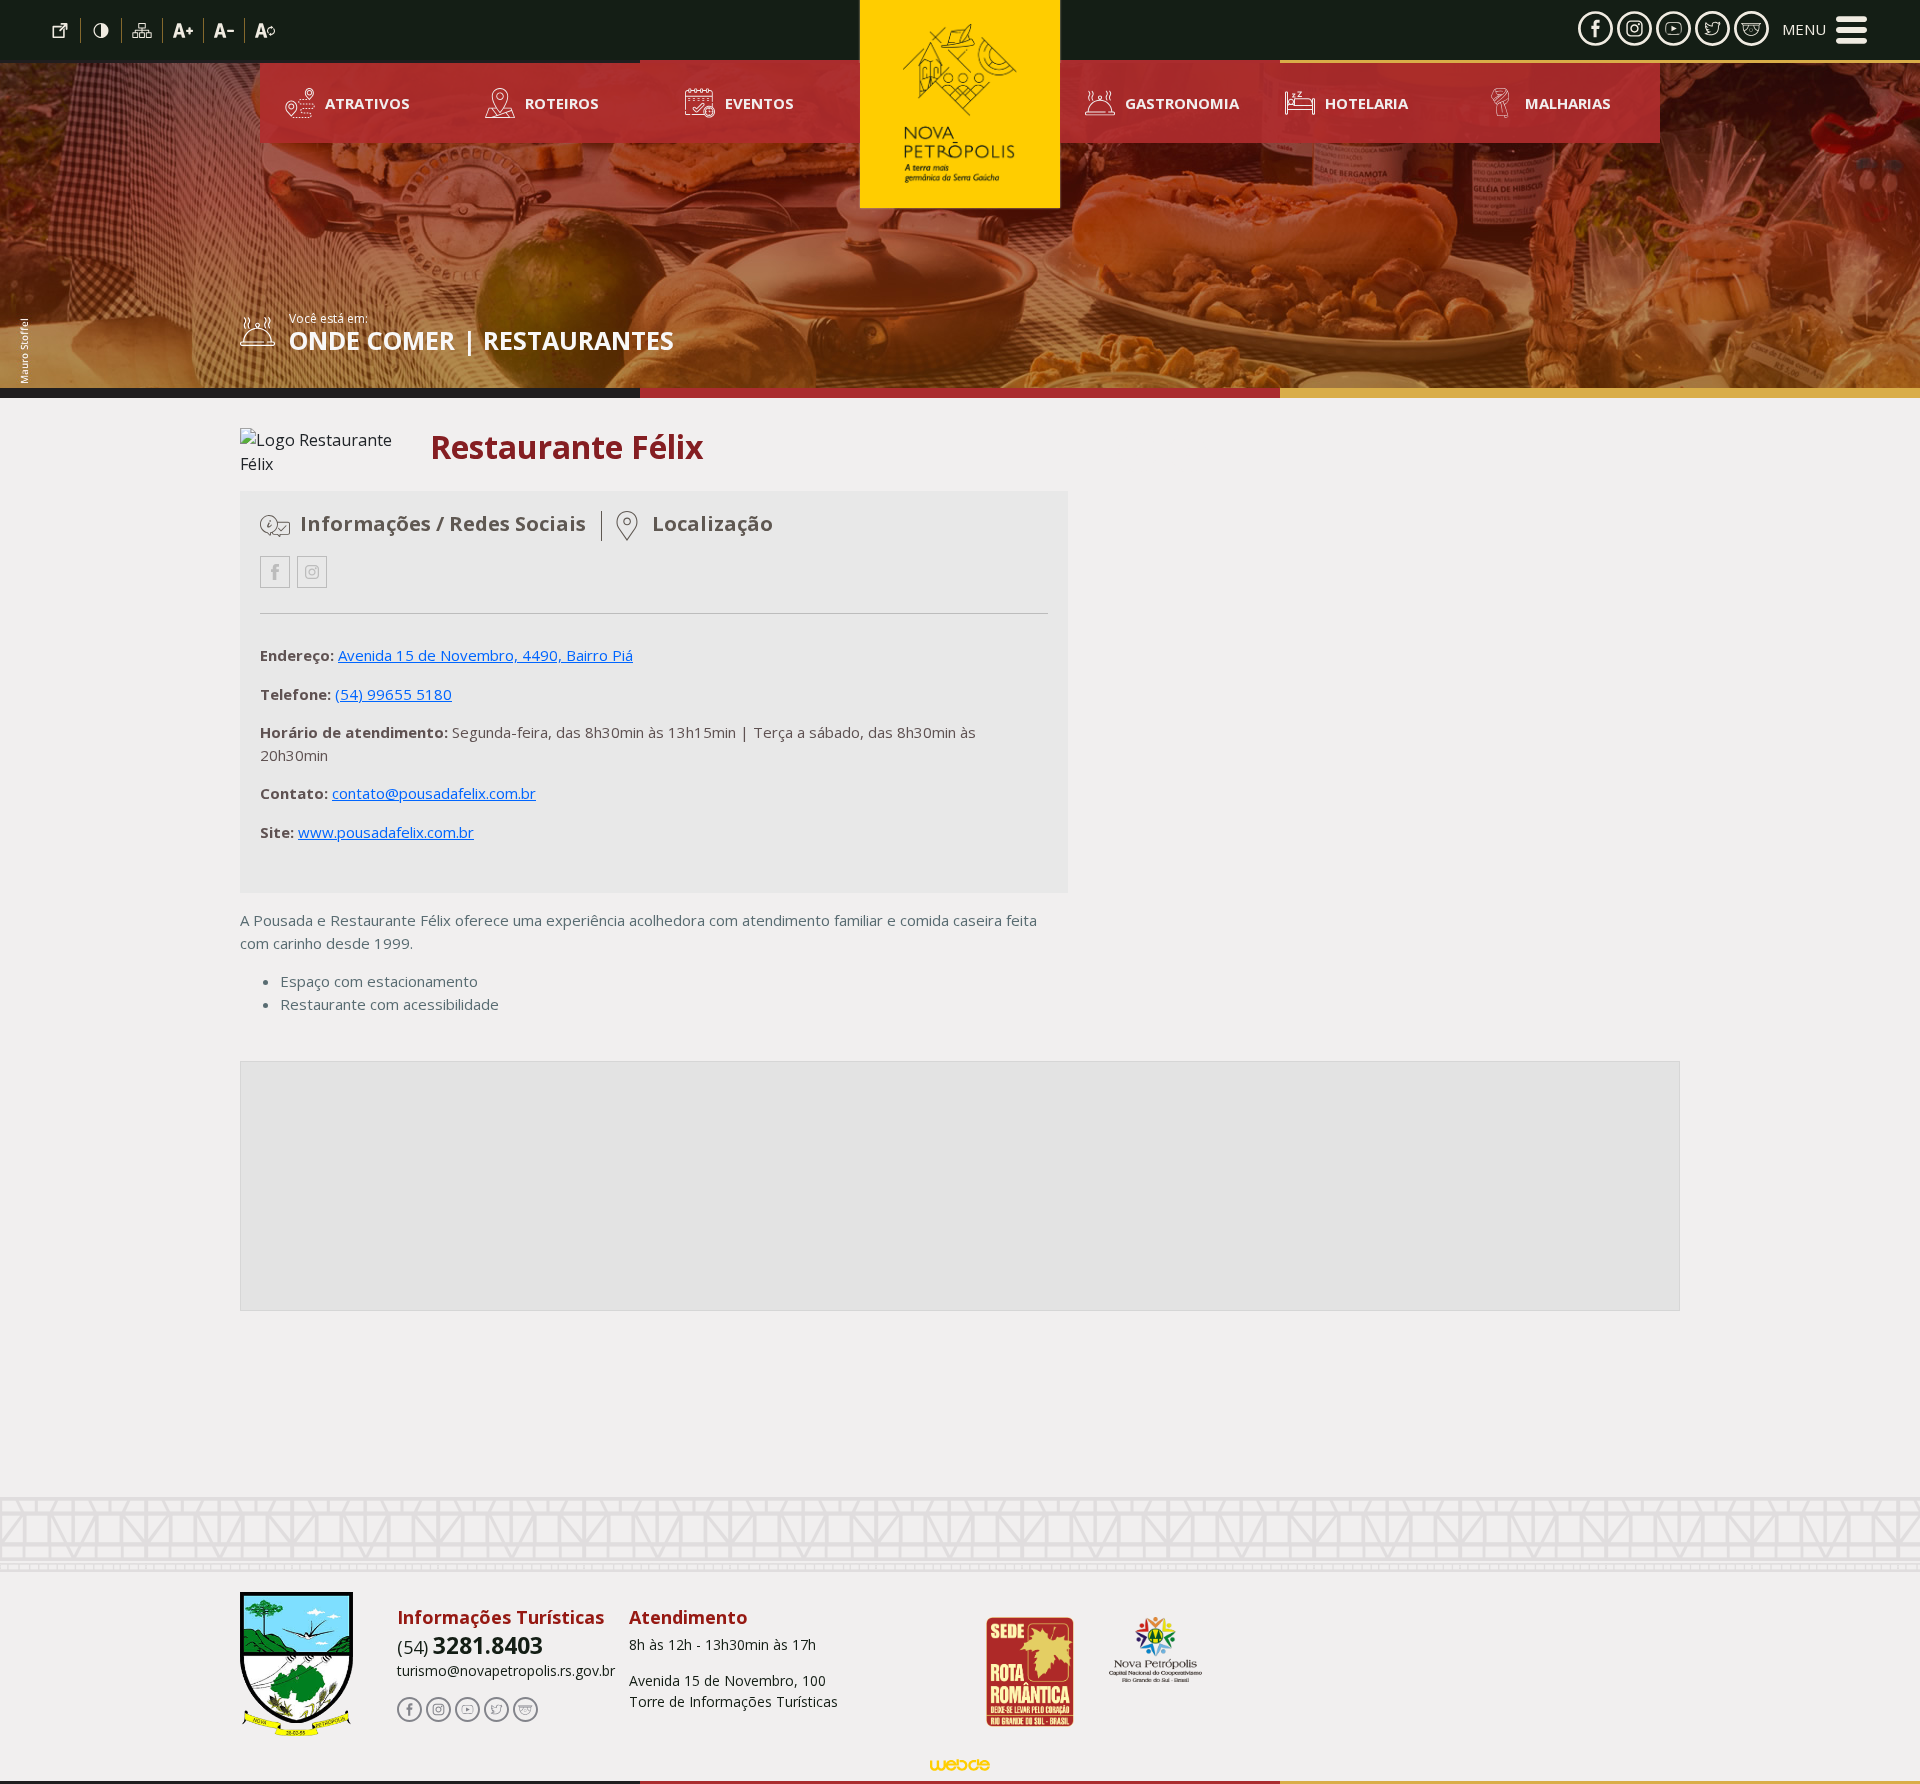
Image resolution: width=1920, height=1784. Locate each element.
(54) (470, 1647)
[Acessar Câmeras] (1751, 27)
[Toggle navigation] (1824, 30)
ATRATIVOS (367, 103)
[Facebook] (275, 572)
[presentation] (1138, 452)
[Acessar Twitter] (1712, 27)
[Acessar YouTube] (1673, 27)
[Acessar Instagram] (1634, 27)
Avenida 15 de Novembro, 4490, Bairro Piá (485, 655)
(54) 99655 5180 (393, 694)
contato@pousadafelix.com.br (434, 793)
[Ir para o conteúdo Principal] (60, 30)
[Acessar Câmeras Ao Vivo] (525, 1708)
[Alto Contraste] (101, 30)
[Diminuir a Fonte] (224, 30)
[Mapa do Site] (142, 30)
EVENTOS (759, 103)
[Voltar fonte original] (265, 30)
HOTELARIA (1366, 103)
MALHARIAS (1568, 103)
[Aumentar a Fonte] (183, 30)
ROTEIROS (562, 103)
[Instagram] (312, 572)
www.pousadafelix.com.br (386, 832)
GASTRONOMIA (1182, 103)
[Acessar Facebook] (1595, 27)
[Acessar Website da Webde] (960, 1768)
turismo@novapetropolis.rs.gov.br (506, 1670)
